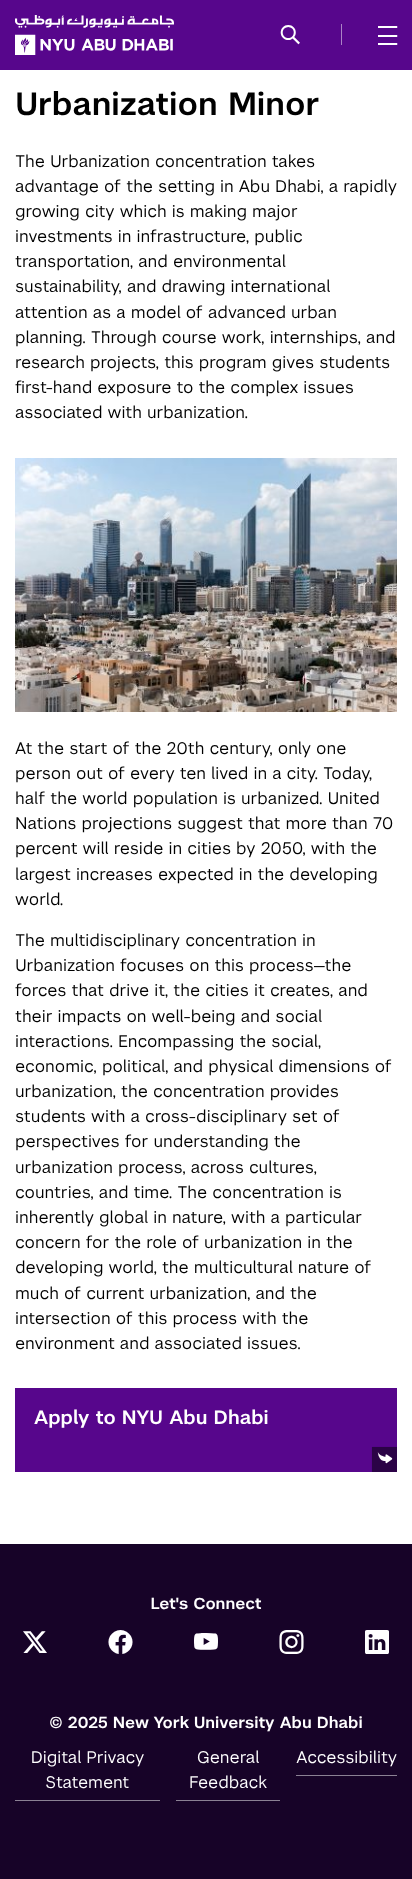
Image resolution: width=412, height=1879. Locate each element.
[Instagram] (292, 1644)
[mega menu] (381, 35)
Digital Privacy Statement (88, 1769)
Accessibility (346, 1757)
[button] (290, 36)
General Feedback (228, 1769)
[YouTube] (206, 1644)
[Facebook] (121, 1644)
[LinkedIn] (377, 1644)
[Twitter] (35, 1644)
